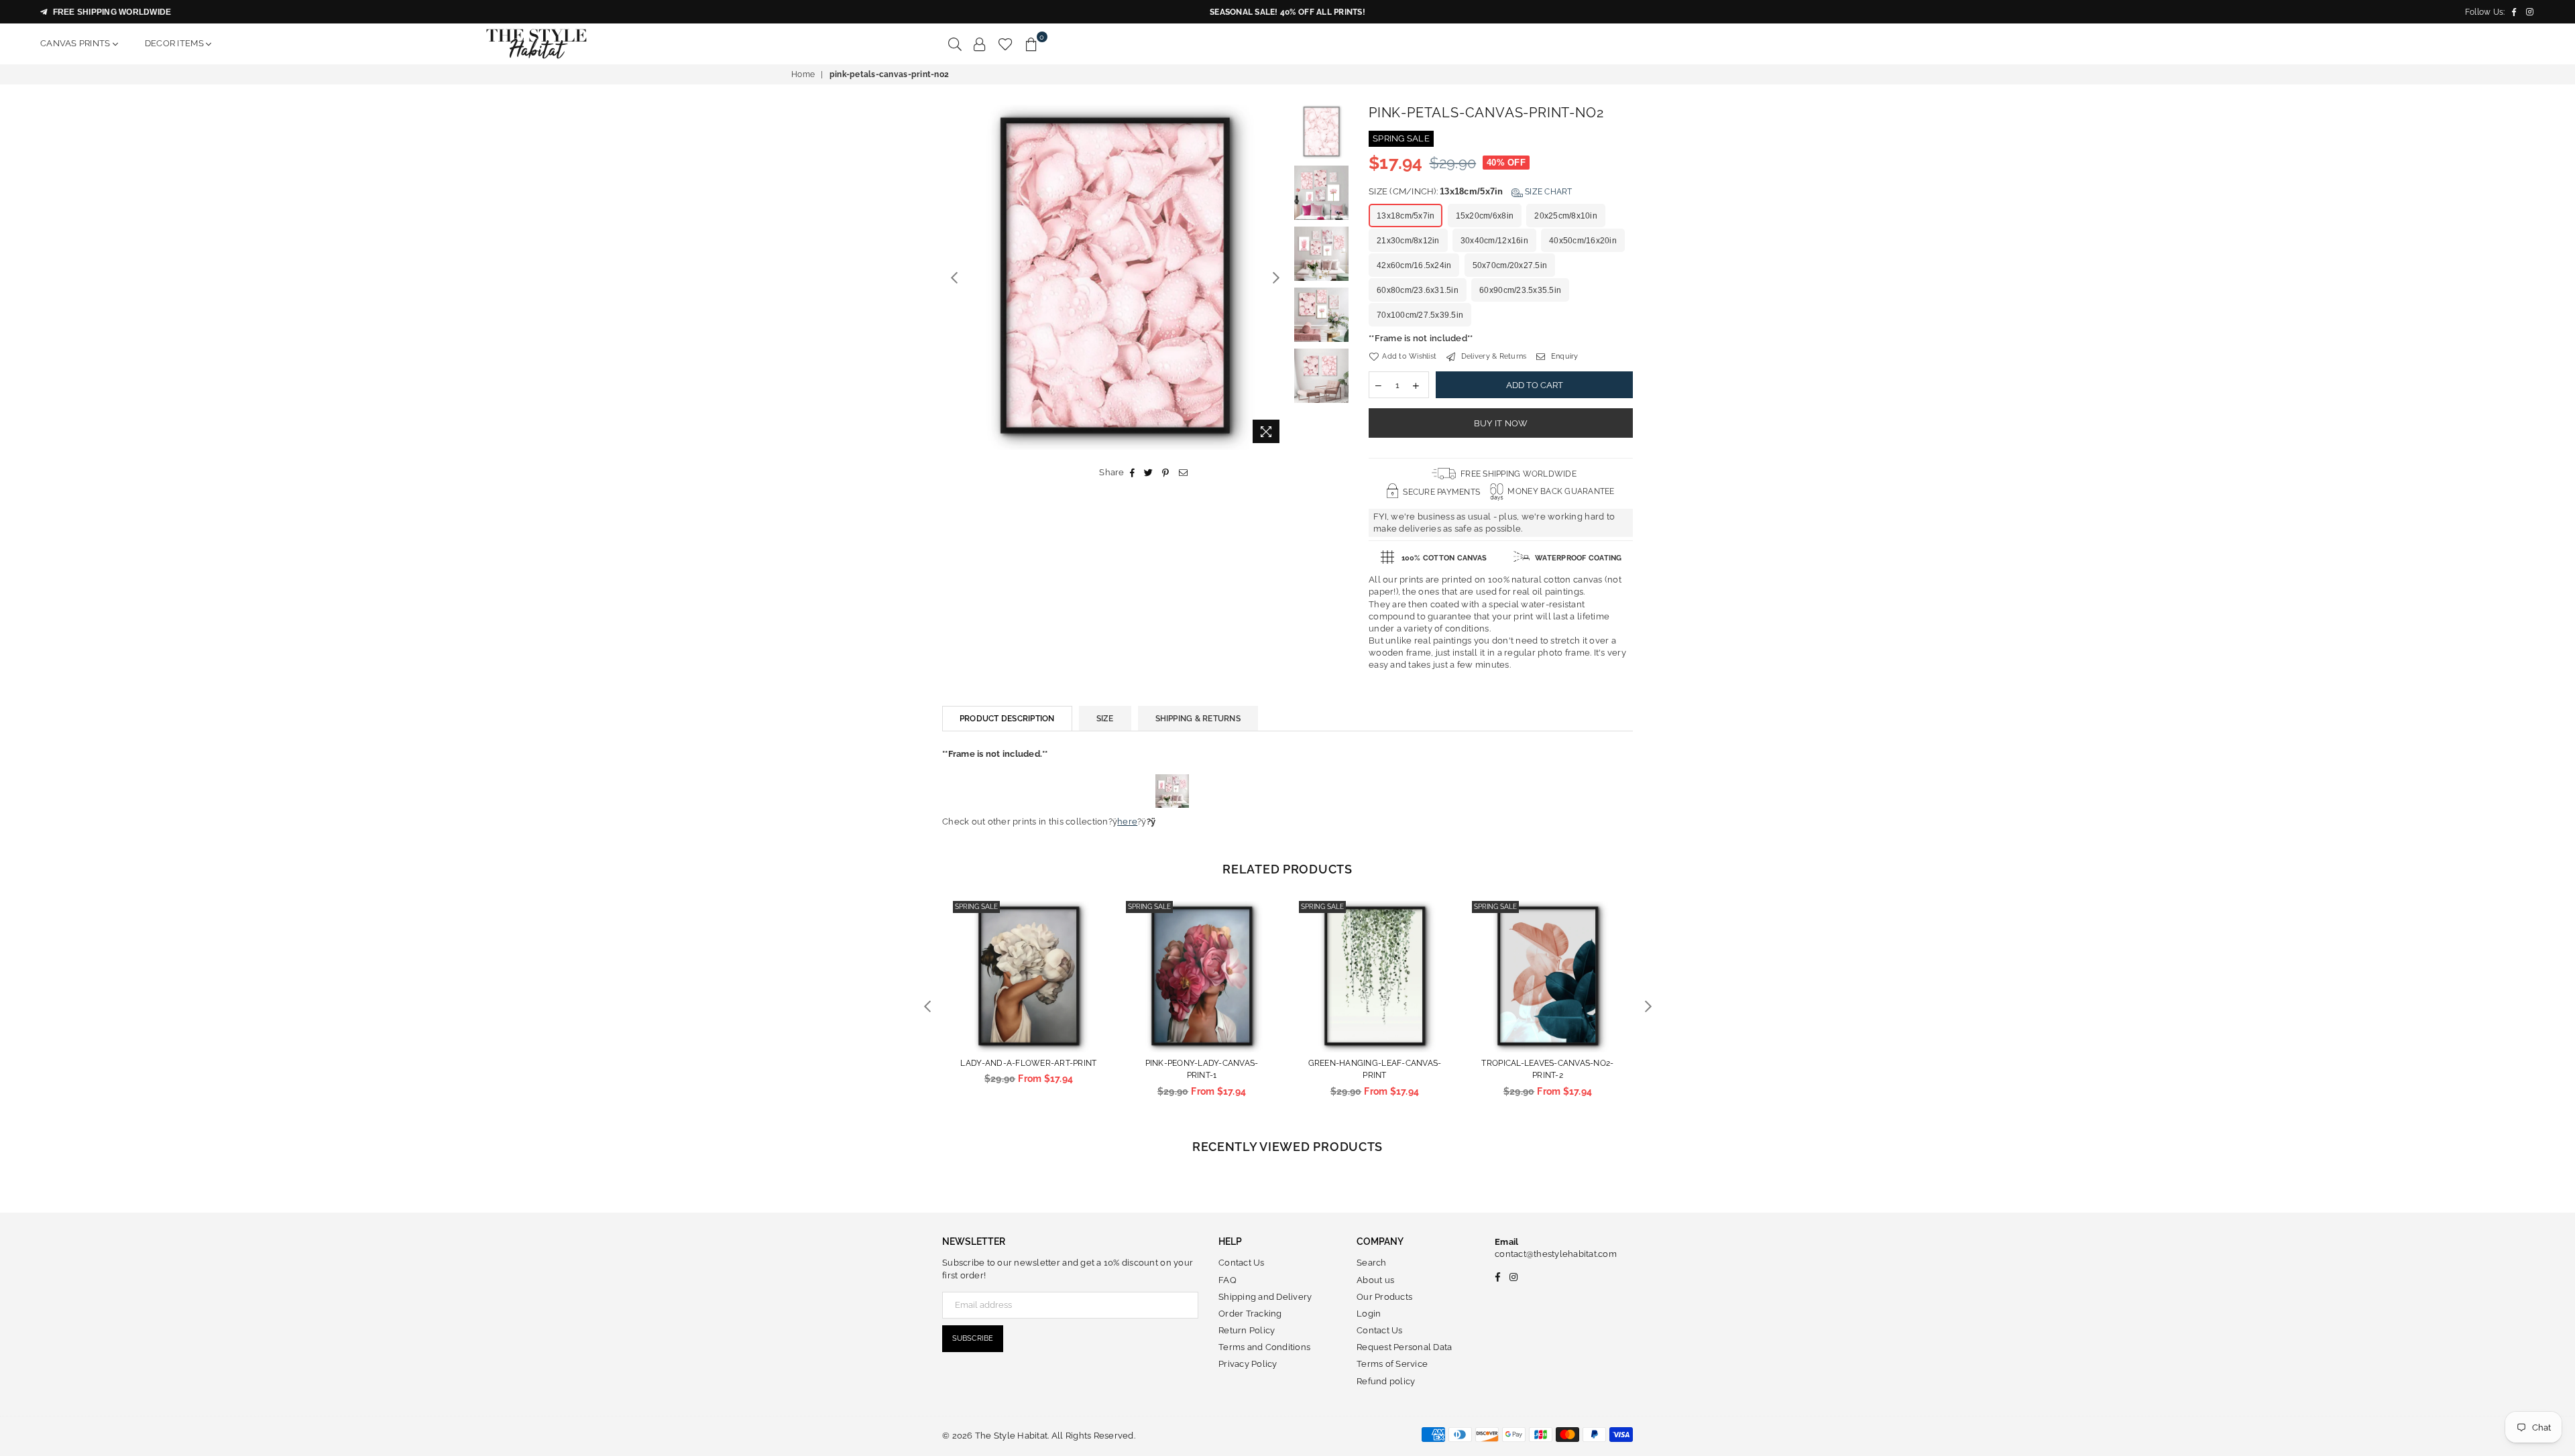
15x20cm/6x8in (1485, 216)
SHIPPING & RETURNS (1198, 719)
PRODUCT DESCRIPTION (1007, 719)
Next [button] (1276, 277)
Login (1369, 1314)
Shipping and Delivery (1265, 1297)
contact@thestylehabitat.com (1556, 1254)
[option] (1115, 277)
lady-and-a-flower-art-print (1028, 1063)
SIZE (1105, 719)
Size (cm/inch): (1471, 191)
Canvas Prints (76, 43)
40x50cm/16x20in (1583, 241)
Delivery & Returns (1492, 356)
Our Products (1384, 1297)
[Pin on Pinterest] (1166, 473)
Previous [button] (954, 277)
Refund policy (1386, 1381)
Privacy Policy (1248, 1364)
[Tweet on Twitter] (1149, 473)
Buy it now (1501, 423)
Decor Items (175, 43)
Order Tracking (1250, 1314)
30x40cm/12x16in (1494, 241)
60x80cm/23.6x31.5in (1418, 290)
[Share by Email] (1184, 473)
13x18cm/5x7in (1406, 216)
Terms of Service (1392, 1364)
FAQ (1227, 1280)
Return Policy (1247, 1330)
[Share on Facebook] (1133, 473)
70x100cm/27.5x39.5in (1420, 315)
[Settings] (980, 44)
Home (803, 74)
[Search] (955, 44)
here (1127, 822)
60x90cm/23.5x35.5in (1520, 290)
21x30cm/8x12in (1408, 241)
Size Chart (1548, 192)
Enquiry (1563, 356)
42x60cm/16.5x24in (1414, 265)
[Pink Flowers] (1172, 822)
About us (1375, 1280)
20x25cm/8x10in (1566, 216)
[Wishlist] (1006, 44)
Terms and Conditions (1264, 1347)
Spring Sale (976, 907)
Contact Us (1242, 1263)
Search (1372, 1263)
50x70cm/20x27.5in (1510, 265)
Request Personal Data (1404, 1347)
